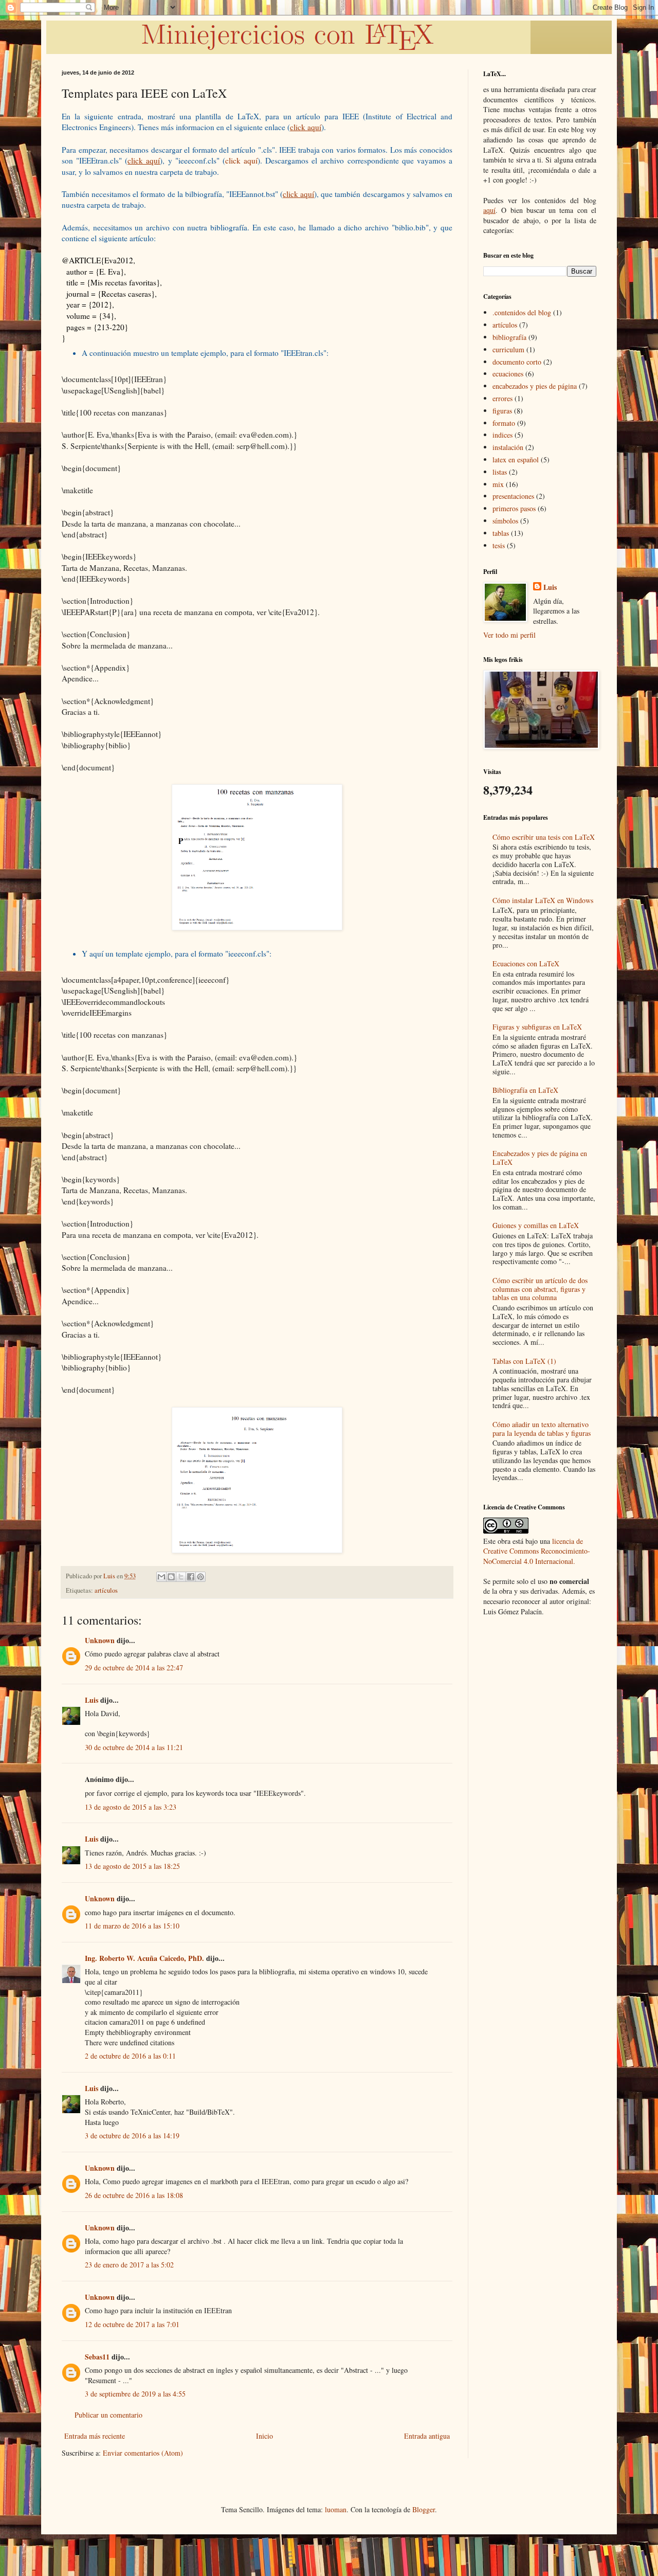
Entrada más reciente (95, 2436)
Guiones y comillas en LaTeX (536, 1225)
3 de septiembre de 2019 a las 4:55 (135, 2394)
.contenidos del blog (522, 312)
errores (502, 398)
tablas (501, 533)
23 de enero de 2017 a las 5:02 (129, 2265)
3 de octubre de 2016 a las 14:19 (132, 2136)
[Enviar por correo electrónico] (161, 1577)
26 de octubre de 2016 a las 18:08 (134, 2195)
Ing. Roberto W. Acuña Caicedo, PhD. (144, 1958)
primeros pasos (514, 508)
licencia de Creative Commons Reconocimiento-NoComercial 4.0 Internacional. (537, 1551)
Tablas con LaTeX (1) (524, 1361)
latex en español (516, 460)
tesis (499, 545)
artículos (106, 1590)
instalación (508, 447)
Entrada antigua (427, 2436)
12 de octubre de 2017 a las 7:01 (132, 2324)
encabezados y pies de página (535, 386)
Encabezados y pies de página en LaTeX (540, 1158)
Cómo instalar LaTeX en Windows (543, 900)
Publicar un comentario (108, 2415)
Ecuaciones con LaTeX (526, 963)
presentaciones (513, 496)
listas (500, 472)
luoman (336, 2509)
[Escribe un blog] (171, 1577)
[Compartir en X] (181, 1577)
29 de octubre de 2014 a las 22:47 (134, 1668)
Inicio (264, 2436)
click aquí (241, 160)
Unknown (100, 1640)
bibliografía (509, 337)
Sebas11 (97, 2357)
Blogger (424, 2509)
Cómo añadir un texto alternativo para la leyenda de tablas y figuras (542, 1429)
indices (502, 435)
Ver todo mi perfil (509, 635)
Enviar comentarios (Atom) (143, 2453)
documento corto (517, 362)
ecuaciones (508, 374)
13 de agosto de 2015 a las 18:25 (132, 1866)
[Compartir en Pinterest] (200, 1577)
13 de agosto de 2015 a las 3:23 (131, 1807)
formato (504, 423)
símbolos (505, 521)
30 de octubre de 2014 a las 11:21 (134, 1747)
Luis (92, 1700)
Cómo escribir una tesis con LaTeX (544, 837)
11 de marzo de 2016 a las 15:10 (132, 1926)
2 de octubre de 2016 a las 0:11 (130, 2056)
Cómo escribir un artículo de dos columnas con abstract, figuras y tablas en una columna (540, 1289)
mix (498, 484)
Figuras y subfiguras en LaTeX (537, 1027)
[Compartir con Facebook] (191, 1577)
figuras (502, 411)
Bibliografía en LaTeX (525, 1090)
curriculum (508, 349)
